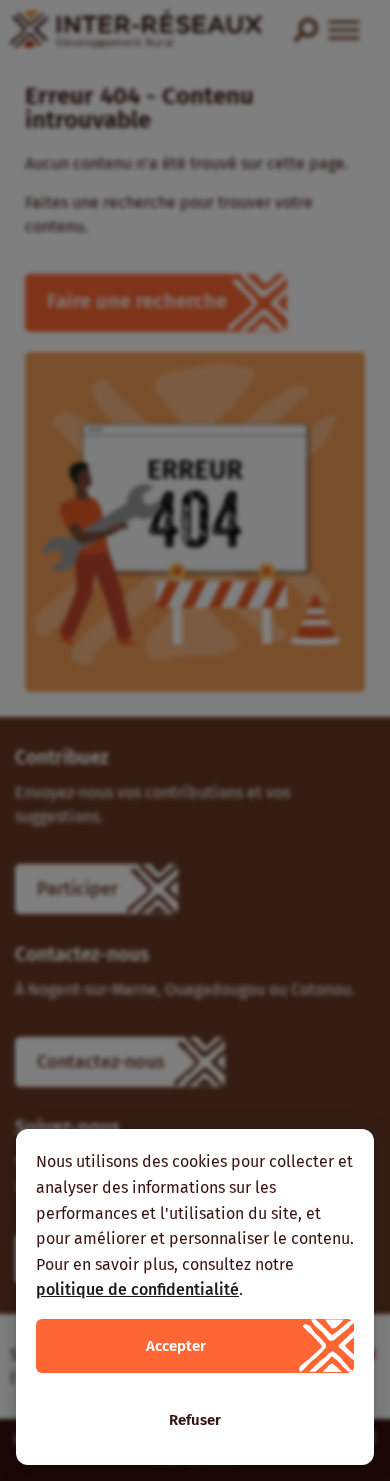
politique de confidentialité (137, 1289)
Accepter (176, 1346)
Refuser (195, 1420)
